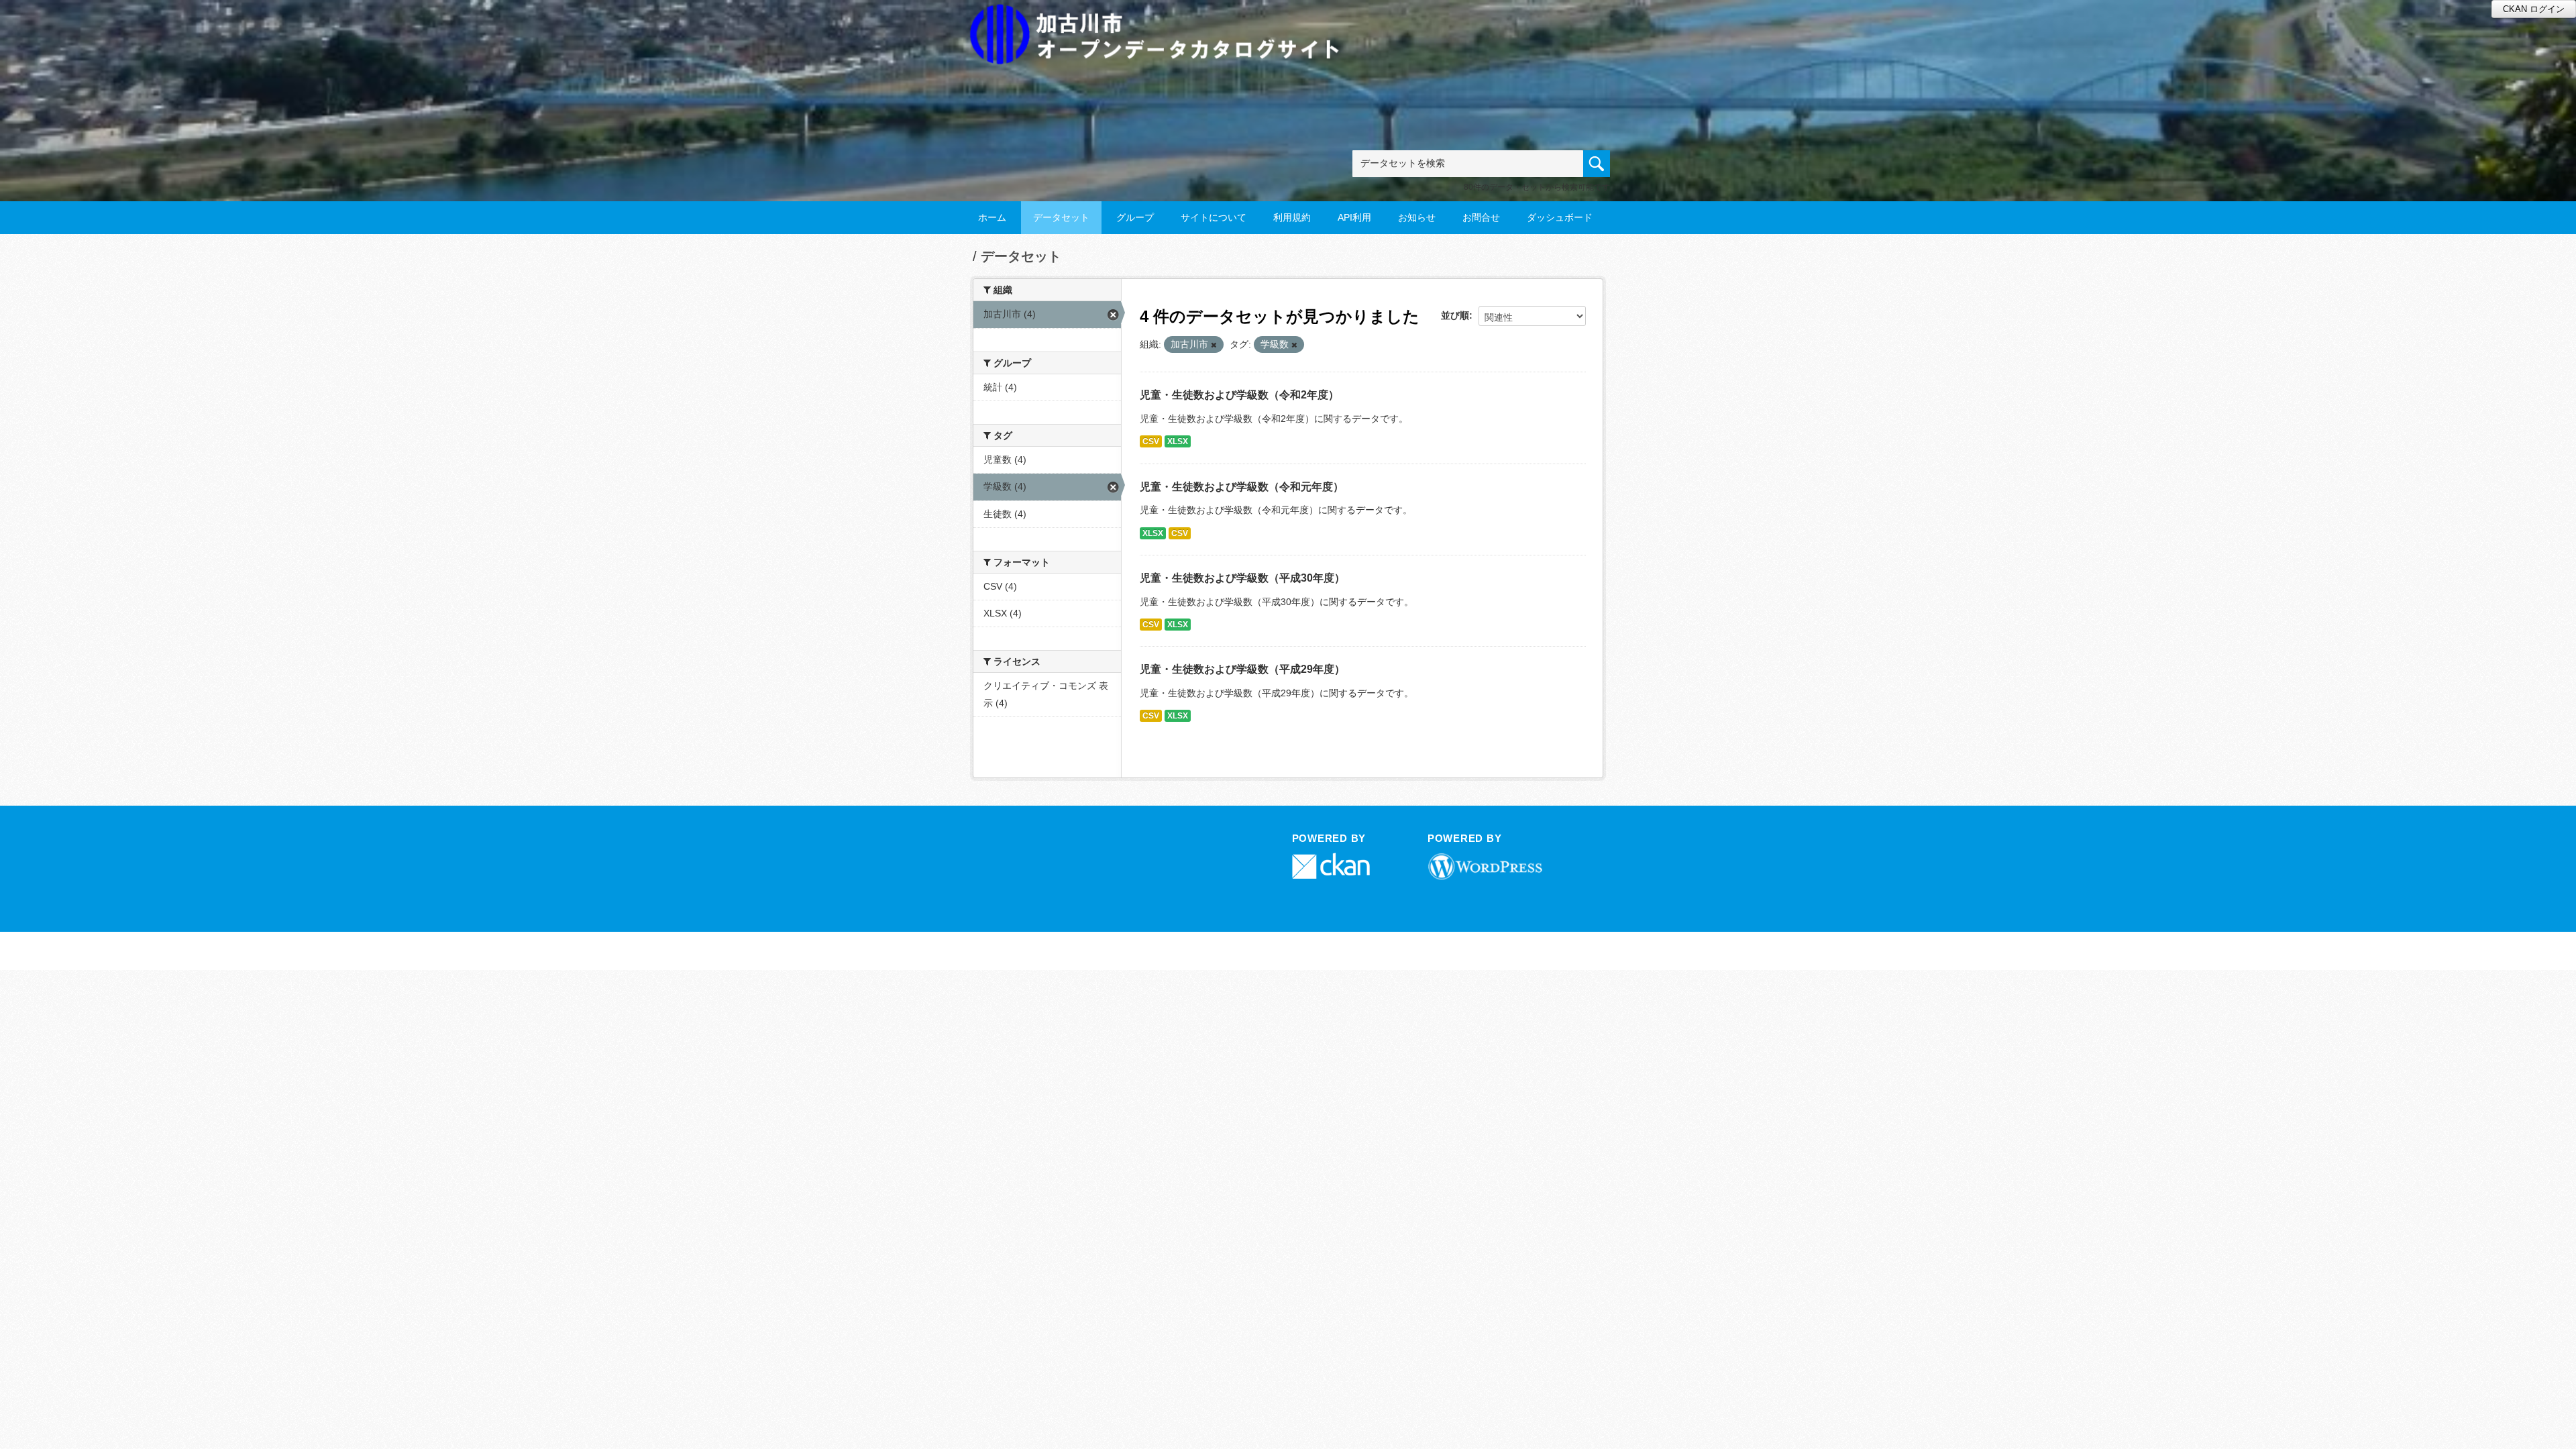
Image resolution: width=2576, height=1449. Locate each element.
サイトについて (1214, 217)
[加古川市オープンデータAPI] (1162, 18)
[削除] (1214, 345)
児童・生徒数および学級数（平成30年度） (1242, 578)
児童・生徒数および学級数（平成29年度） (1242, 669)
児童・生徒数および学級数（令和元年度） (1242, 487)
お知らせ (1417, 217)
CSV (1151, 441)
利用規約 (1292, 217)
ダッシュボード (1560, 217)
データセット (1061, 217)
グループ (1135, 217)
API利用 (1354, 217)
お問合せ (1481, 217)
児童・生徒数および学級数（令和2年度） (1239, 395)
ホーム (992, 217)
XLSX (1178, 441)
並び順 (1455, 315)
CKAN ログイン (2534, 9)
